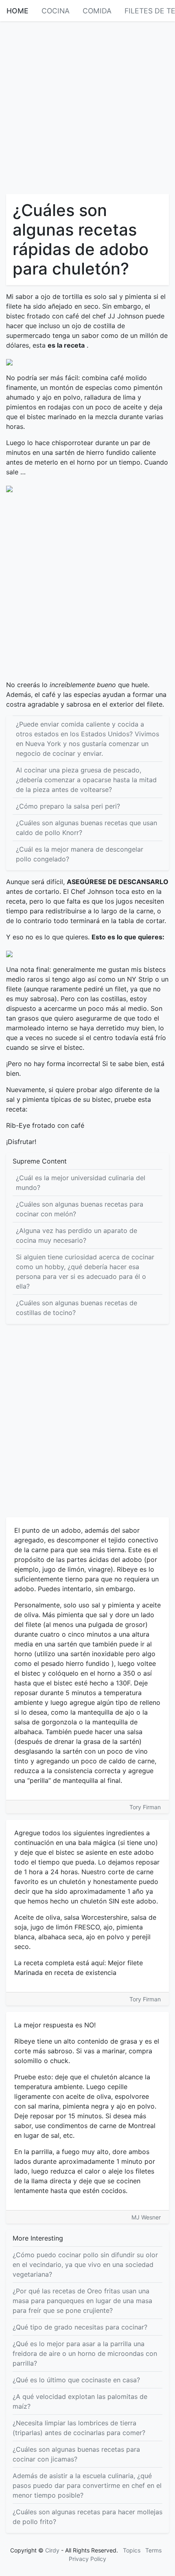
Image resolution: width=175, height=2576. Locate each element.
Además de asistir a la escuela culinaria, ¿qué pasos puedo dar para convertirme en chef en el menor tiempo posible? (87, 2485)
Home (17, 11)
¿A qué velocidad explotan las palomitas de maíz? (80, 2401)
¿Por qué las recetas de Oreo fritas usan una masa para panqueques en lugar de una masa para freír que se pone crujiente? (82, 2301)
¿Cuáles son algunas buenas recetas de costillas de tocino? (77, 1308)
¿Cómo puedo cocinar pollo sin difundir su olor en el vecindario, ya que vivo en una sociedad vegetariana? (85, 2265)
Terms (153, 2550)
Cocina (56, 11)
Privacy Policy (87, 2559)
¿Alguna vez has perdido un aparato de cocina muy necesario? (77, 1235)
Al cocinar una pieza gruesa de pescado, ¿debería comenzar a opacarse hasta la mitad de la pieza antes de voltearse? (86, 780)
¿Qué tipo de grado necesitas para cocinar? (80, 2327)
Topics (132, 2550)
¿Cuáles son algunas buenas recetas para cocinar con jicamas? (76, 2454)
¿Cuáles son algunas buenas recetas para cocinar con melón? (80, 1209)
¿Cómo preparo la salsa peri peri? (68, 806)
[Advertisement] (87, 107)
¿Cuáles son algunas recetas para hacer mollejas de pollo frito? (87, 2517)
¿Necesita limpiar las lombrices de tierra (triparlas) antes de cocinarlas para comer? (79, 2428)
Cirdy (52, 2550)
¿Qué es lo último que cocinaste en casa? (76, 2380)
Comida (97, 11)
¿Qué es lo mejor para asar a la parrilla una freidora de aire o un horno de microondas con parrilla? (85, 2353)
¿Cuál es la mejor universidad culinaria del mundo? (81, 1183)
